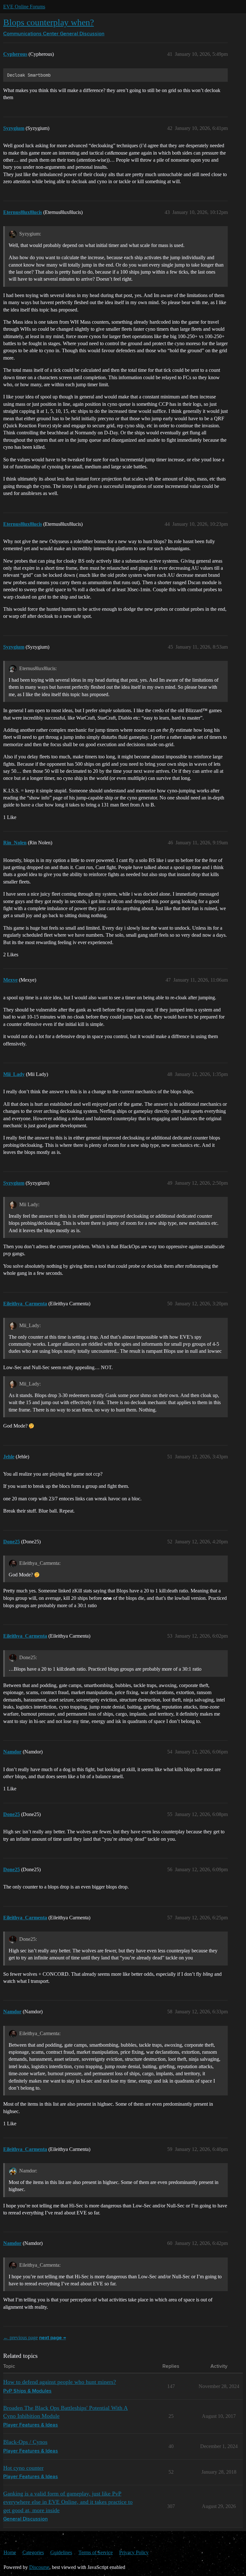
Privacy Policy (134, 2552)
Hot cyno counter (23, 2468)
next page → (53, 2338)
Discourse (39, 2567)
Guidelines (61, 2552)
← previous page (20, 2337)
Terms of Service (96, 2552)
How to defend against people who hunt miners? (60, 2382)
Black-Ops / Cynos (25, 2442)
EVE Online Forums (24, 7)
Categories (33, 2552)
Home (10, 2552)
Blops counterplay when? (49, 22)
